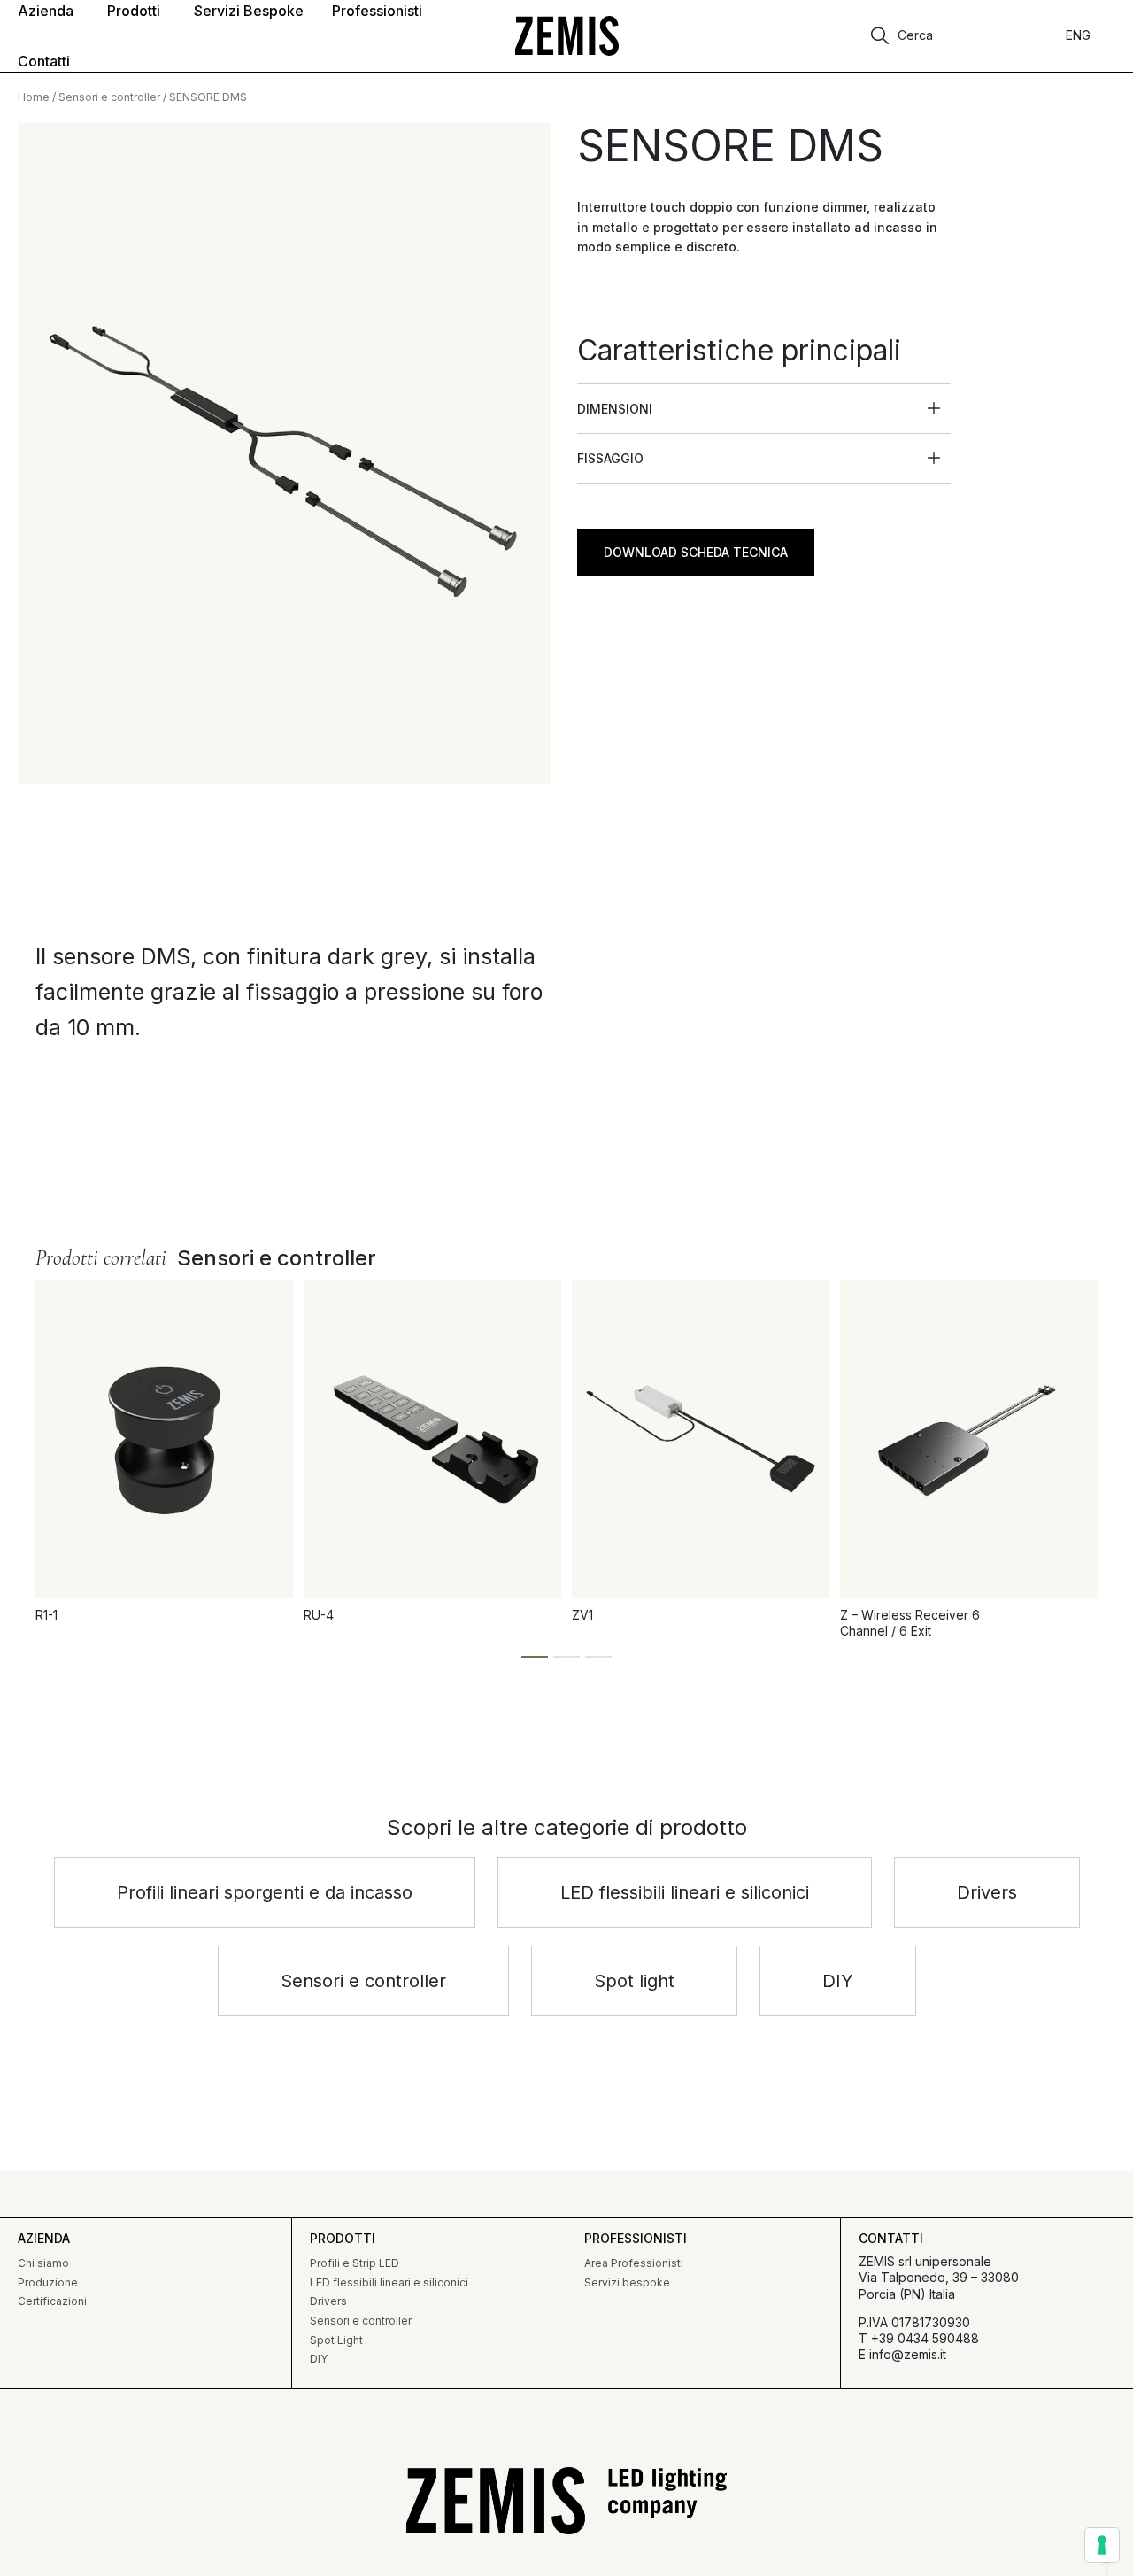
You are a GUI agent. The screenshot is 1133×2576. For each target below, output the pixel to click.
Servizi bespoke (627, 2282)
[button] (764, 409)
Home (34, 97)
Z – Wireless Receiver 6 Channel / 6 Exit (910, 1623)
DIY (319, 2359)
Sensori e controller (109, 97)
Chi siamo (43, 2263)
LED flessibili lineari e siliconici (389, 2282)
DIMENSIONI (615, 409)
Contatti (891, 2238)
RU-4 (319, 1615)
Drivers (328, 2301)
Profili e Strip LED (355, 2263)
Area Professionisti (634, 2263)
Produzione (48, 2282)
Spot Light (336, 2340)
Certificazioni (52, 2301)
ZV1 (582, 1615)
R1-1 (46, 1615)
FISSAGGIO (610, 458)
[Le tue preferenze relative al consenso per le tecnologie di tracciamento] (1102, 2545)
